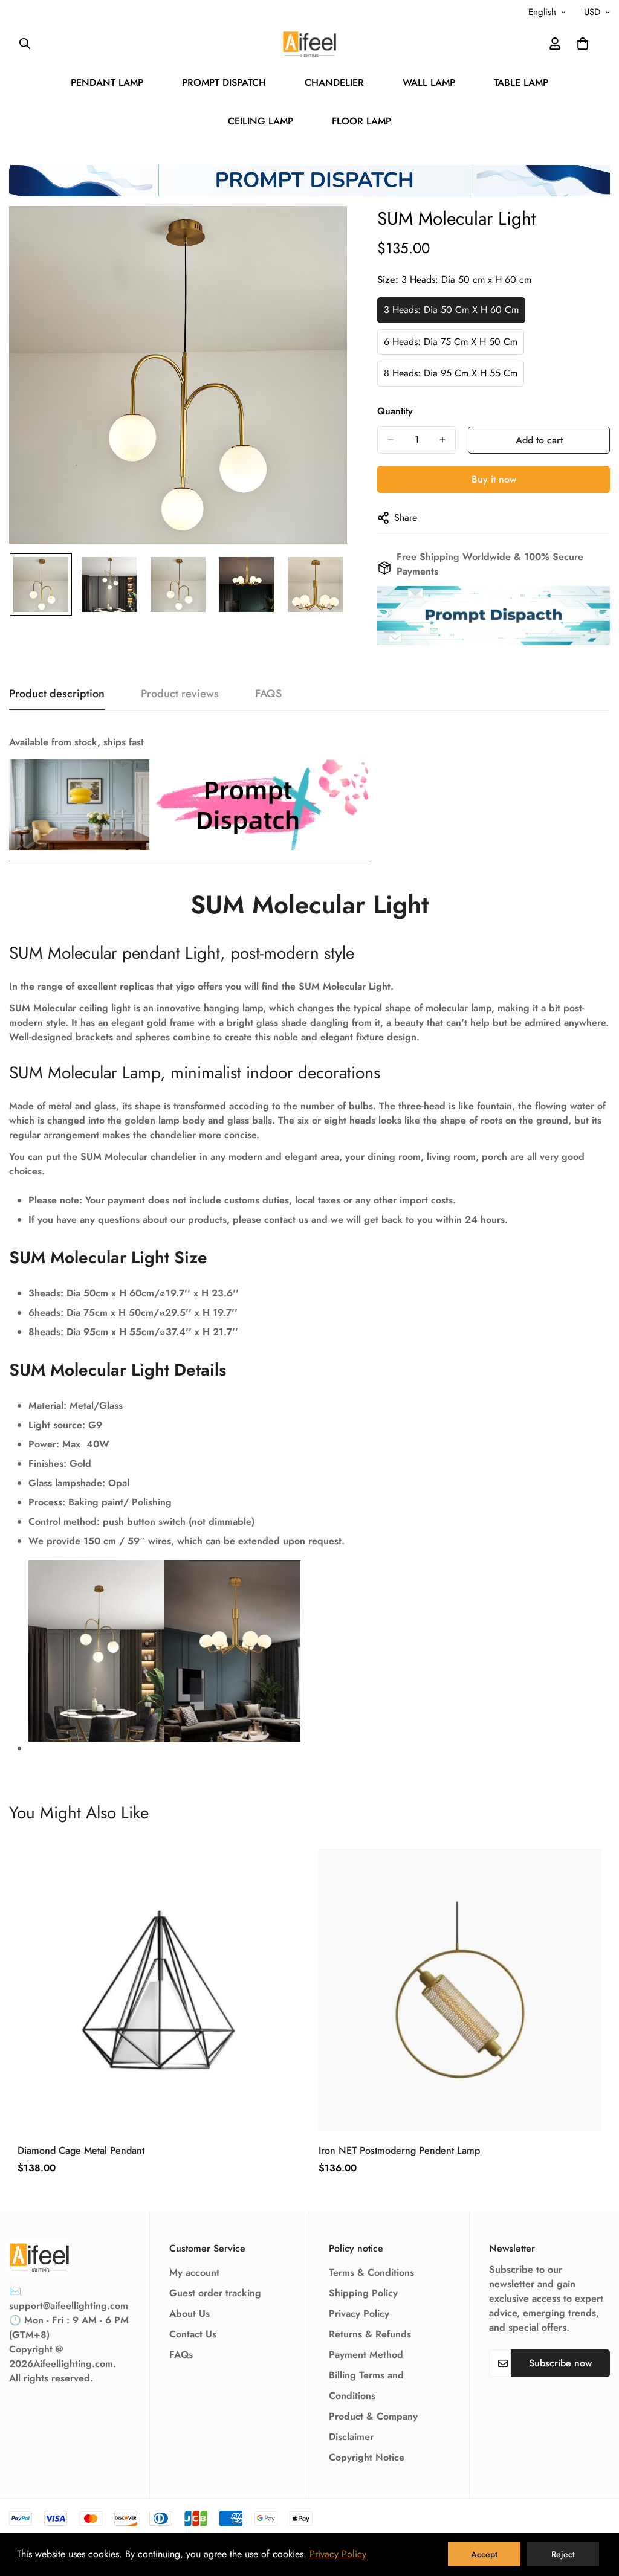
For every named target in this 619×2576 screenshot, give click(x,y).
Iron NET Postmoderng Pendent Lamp (399, 2150)
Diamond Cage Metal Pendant (81, 2150)
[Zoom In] (321, 232)
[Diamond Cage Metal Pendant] (159, 1990)
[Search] (25, 43)
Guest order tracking (215, 2293)
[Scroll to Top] (595, 2510)
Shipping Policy (363, 2293)
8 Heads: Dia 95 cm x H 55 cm (451, 373)
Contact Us (193, 2334)
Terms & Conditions (371, 2272)
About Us (190, 2314)
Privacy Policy (359, 2314)
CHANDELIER (334, 82)
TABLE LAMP (521, 82)
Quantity (395, 411)
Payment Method (366, 2355)
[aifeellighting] (309, 44)
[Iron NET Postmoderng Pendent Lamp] (460, 1990)
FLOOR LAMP (361, 121)
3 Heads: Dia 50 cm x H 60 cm (451, 310)
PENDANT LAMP (107, 82)
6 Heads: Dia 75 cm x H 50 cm (451, 342)
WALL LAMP (429, 82)
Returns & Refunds (370, 2334)
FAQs (181, 2355)
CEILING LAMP (261, 121)
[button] (583, 43)
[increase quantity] (442, 440)
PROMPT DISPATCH (224, 82)
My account (194, 2272)
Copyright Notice (367, 2457)
